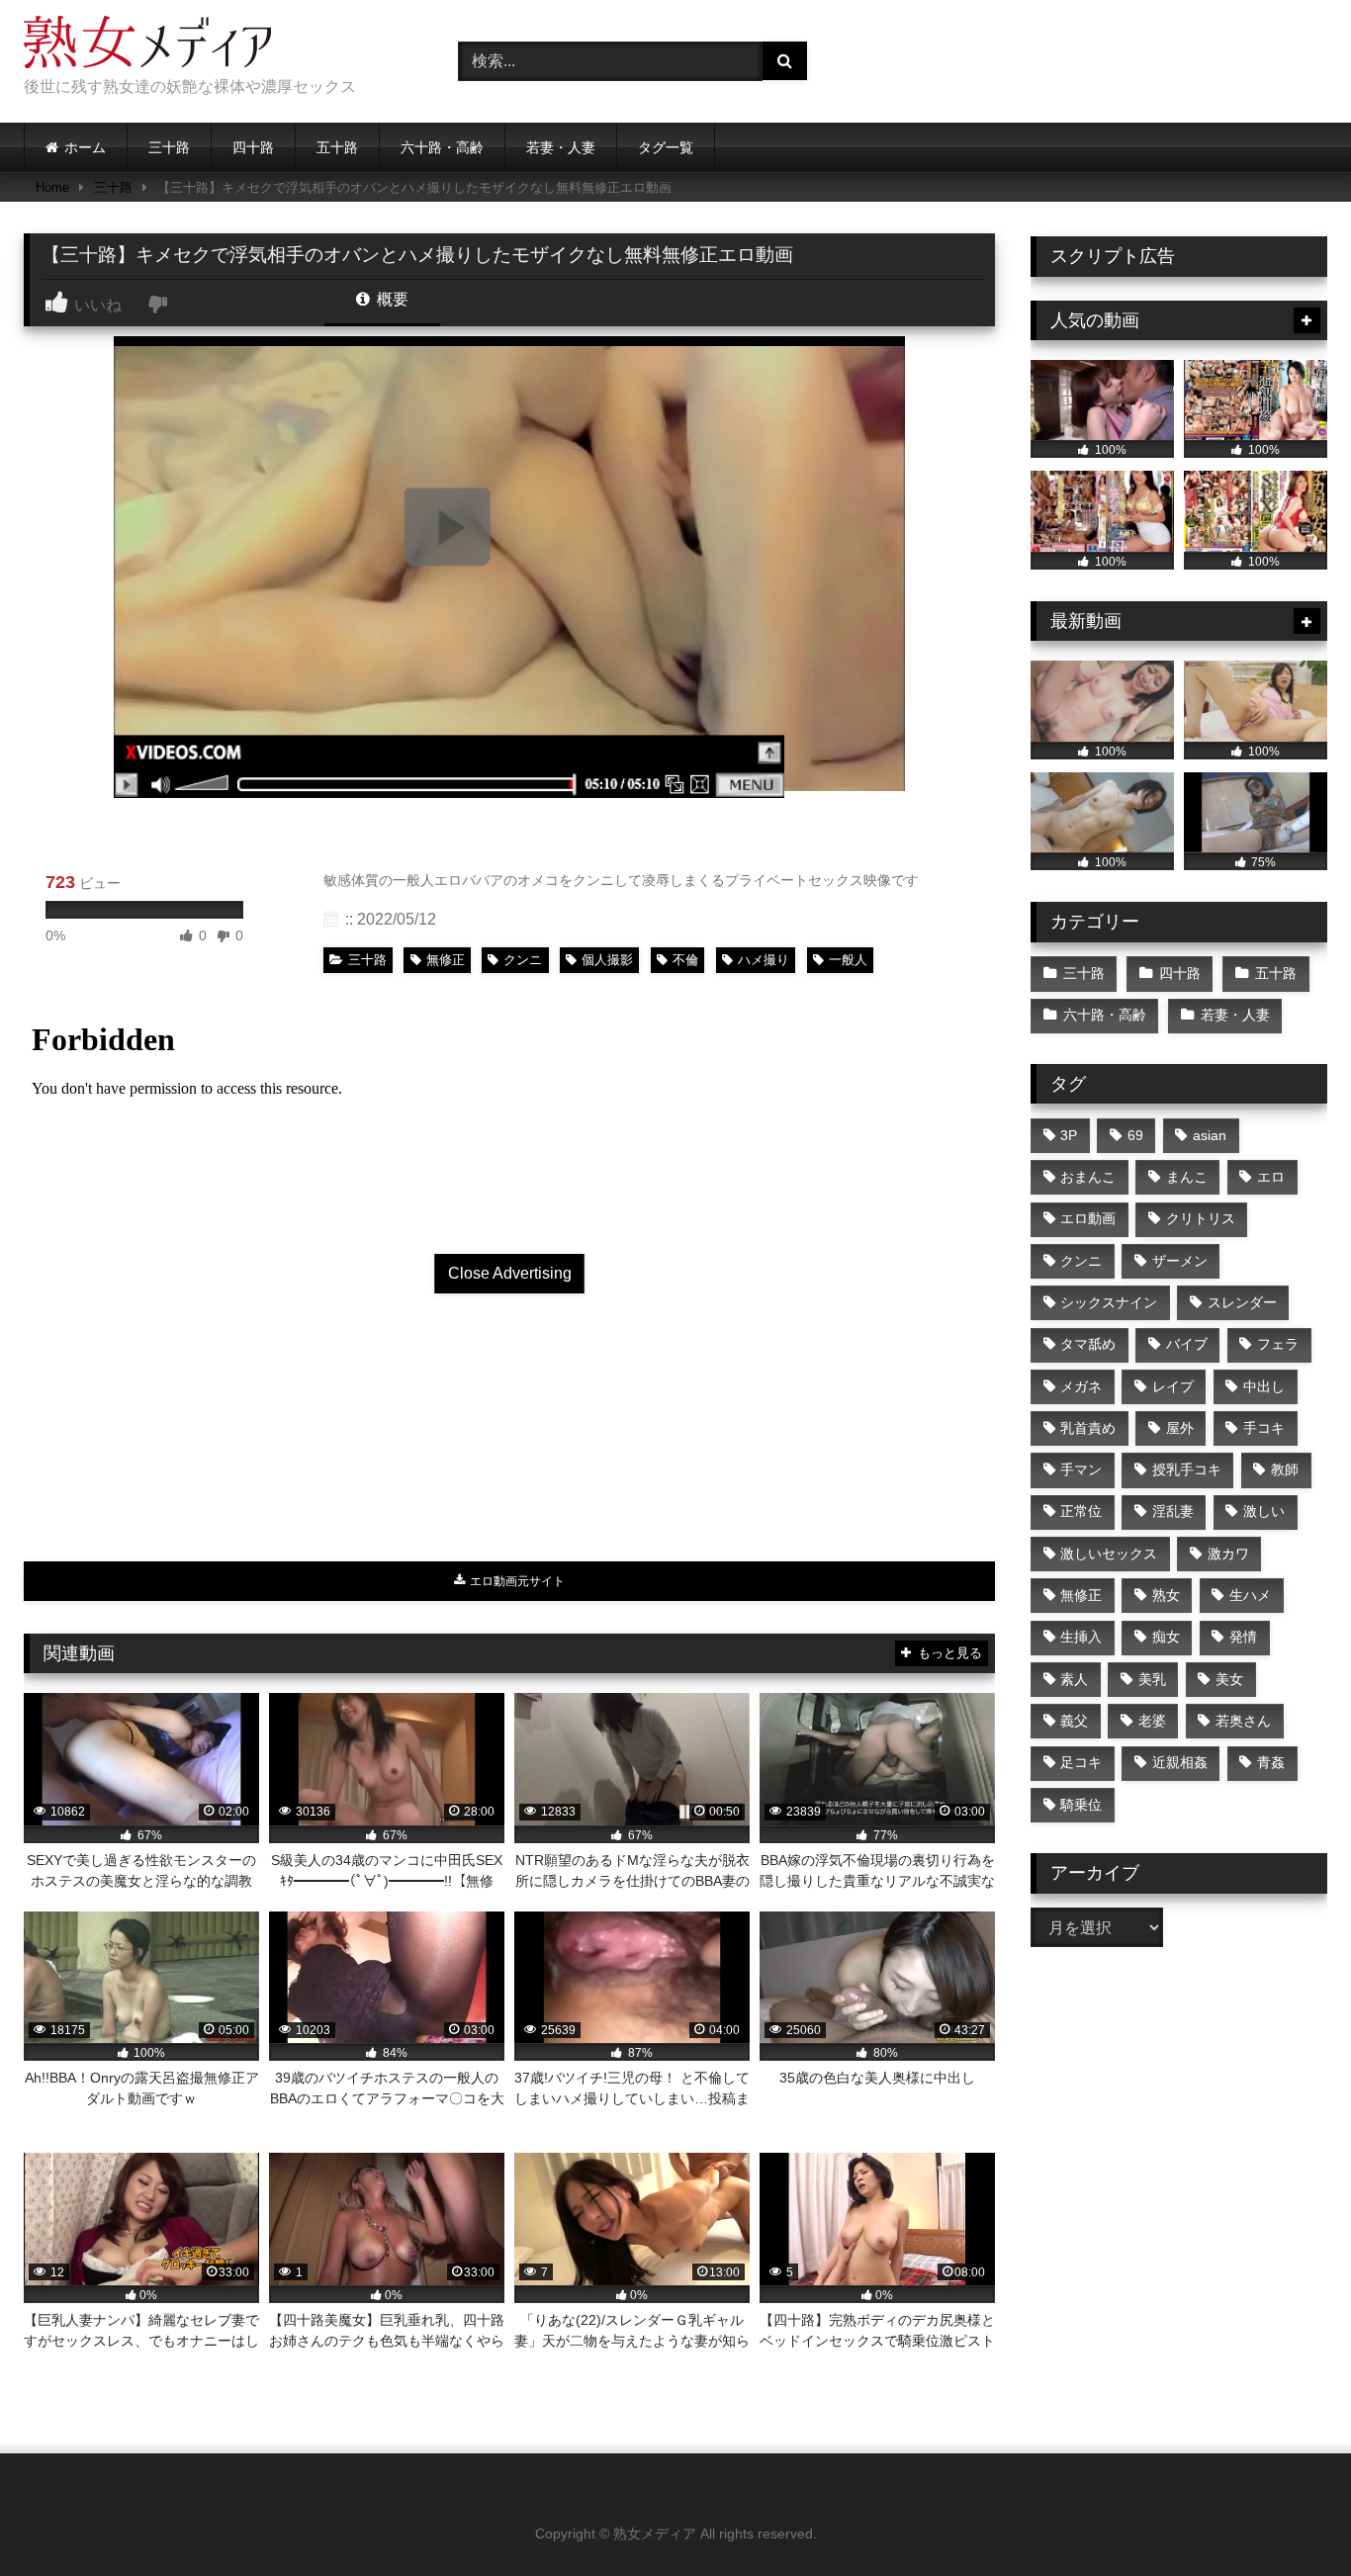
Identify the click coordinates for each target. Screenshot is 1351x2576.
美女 (1229, 1679)
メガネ (1081, 1386)
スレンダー (1242, 1302)
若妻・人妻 (561, 147)
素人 (1074, 1679)
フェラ (1278, 1344)
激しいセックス (1109, 1554)
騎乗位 (1081, 1805)
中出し (1264, 1386)
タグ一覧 (666, 147)
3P (1069, 1135)
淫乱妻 (1173, 1511)
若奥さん (1243, 1721)
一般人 (848, 960)
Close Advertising (510, 1273)
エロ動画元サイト (516, 1581)
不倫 (685, 960)
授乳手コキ (1187, 1469)
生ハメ (1250, 1595)
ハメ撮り (764, 960)
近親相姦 (1180, 1762)
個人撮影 (607, 960)
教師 (1285, 1469)
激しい (1264, 1511)
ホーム (85, 147)
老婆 (1152, 1721)
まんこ (1187, 1177)
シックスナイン (1109, 1302)
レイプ (1173, 1386)
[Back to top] (1290, 2517)
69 (1135, 1135)
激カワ (1228, 1554)
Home (52, 187)
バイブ (1187, 1344)
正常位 (1081, 1511)
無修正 (446, 960)
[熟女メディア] (147, 45)
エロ (1271, 1177)
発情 (1243, 1637)
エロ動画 (1088, 1218)
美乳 (1152, 1679)
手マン (1081, 1469)
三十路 (169, 147)
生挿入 (1081, 1637)
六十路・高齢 (442, 147)
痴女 (1166, 1637)
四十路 (253, 147)
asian (1210, 1135)
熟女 (1166, 1595)
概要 (391, 299)
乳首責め (1088, 1428)
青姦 (1271, 1762)
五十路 (337, 147)
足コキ (1081, 1762)
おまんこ (1088, 1177)
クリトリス (1201, 1218)
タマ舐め (1088, 1344)
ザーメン (1180, 1261)
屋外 (1180, 1428)
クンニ (523, 960)
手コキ (1264, 1428)
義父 (1074, 1721)
